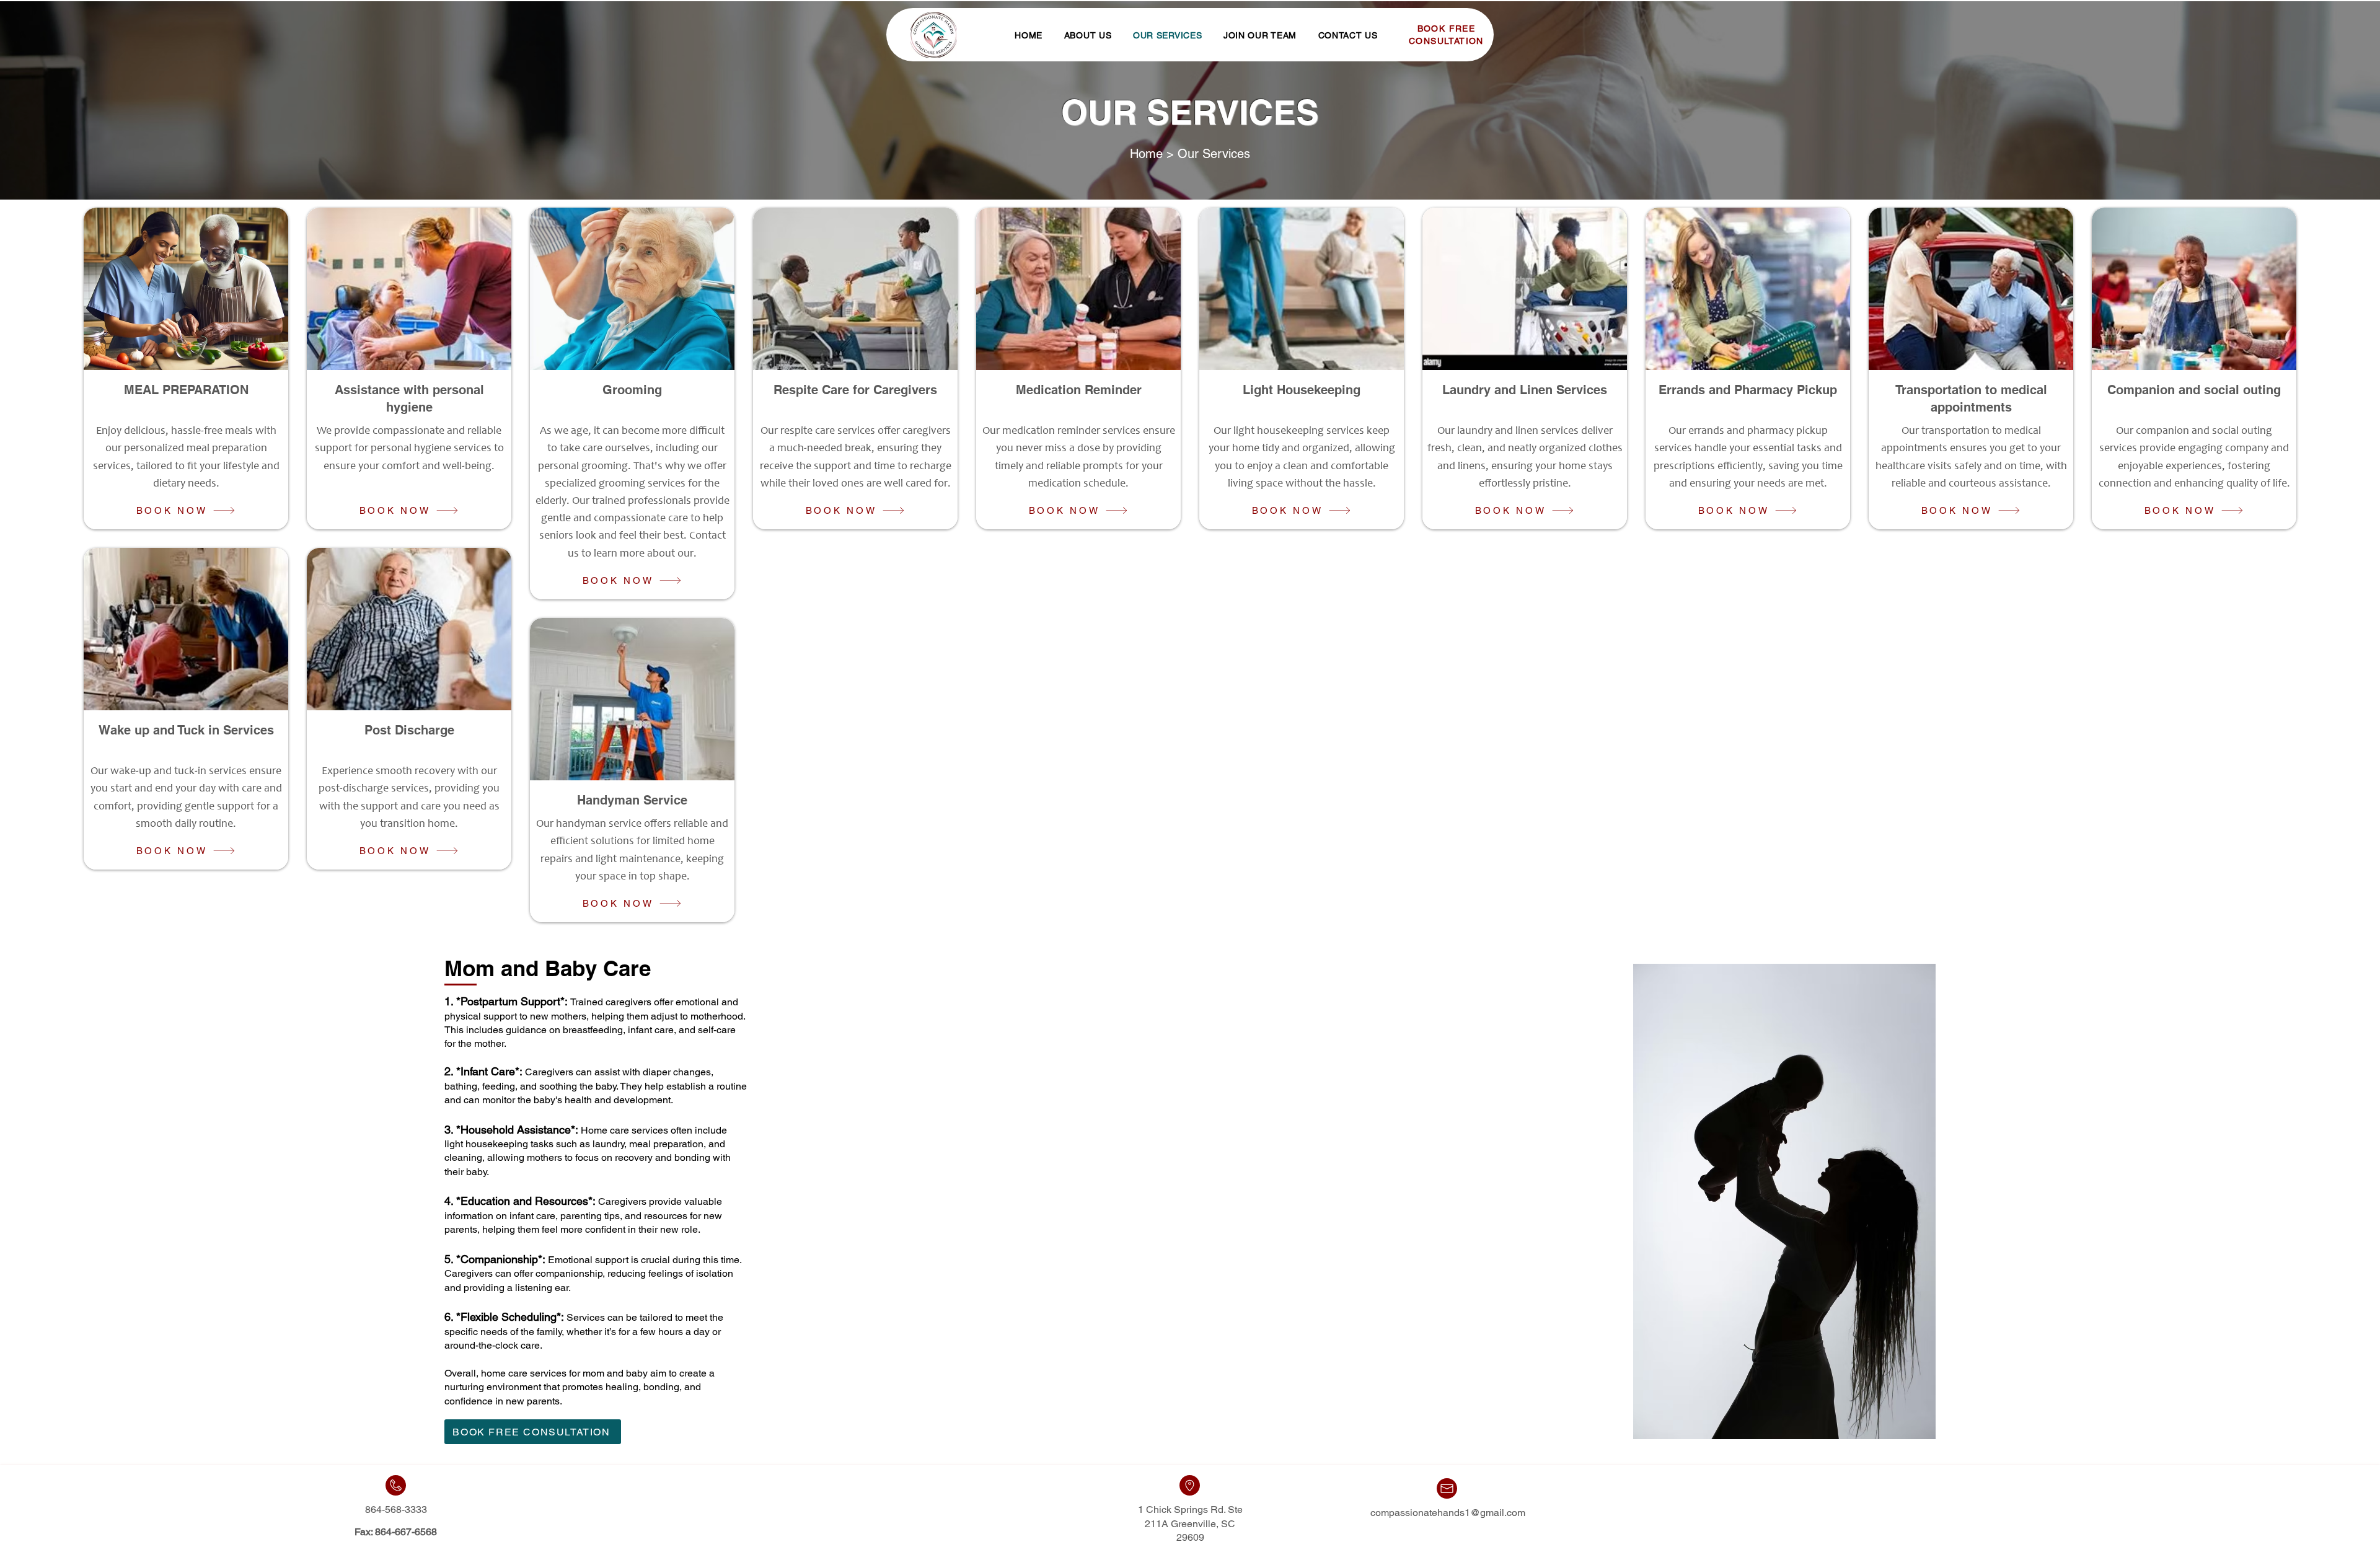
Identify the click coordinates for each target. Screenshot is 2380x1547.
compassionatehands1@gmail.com (1448, 1513)
